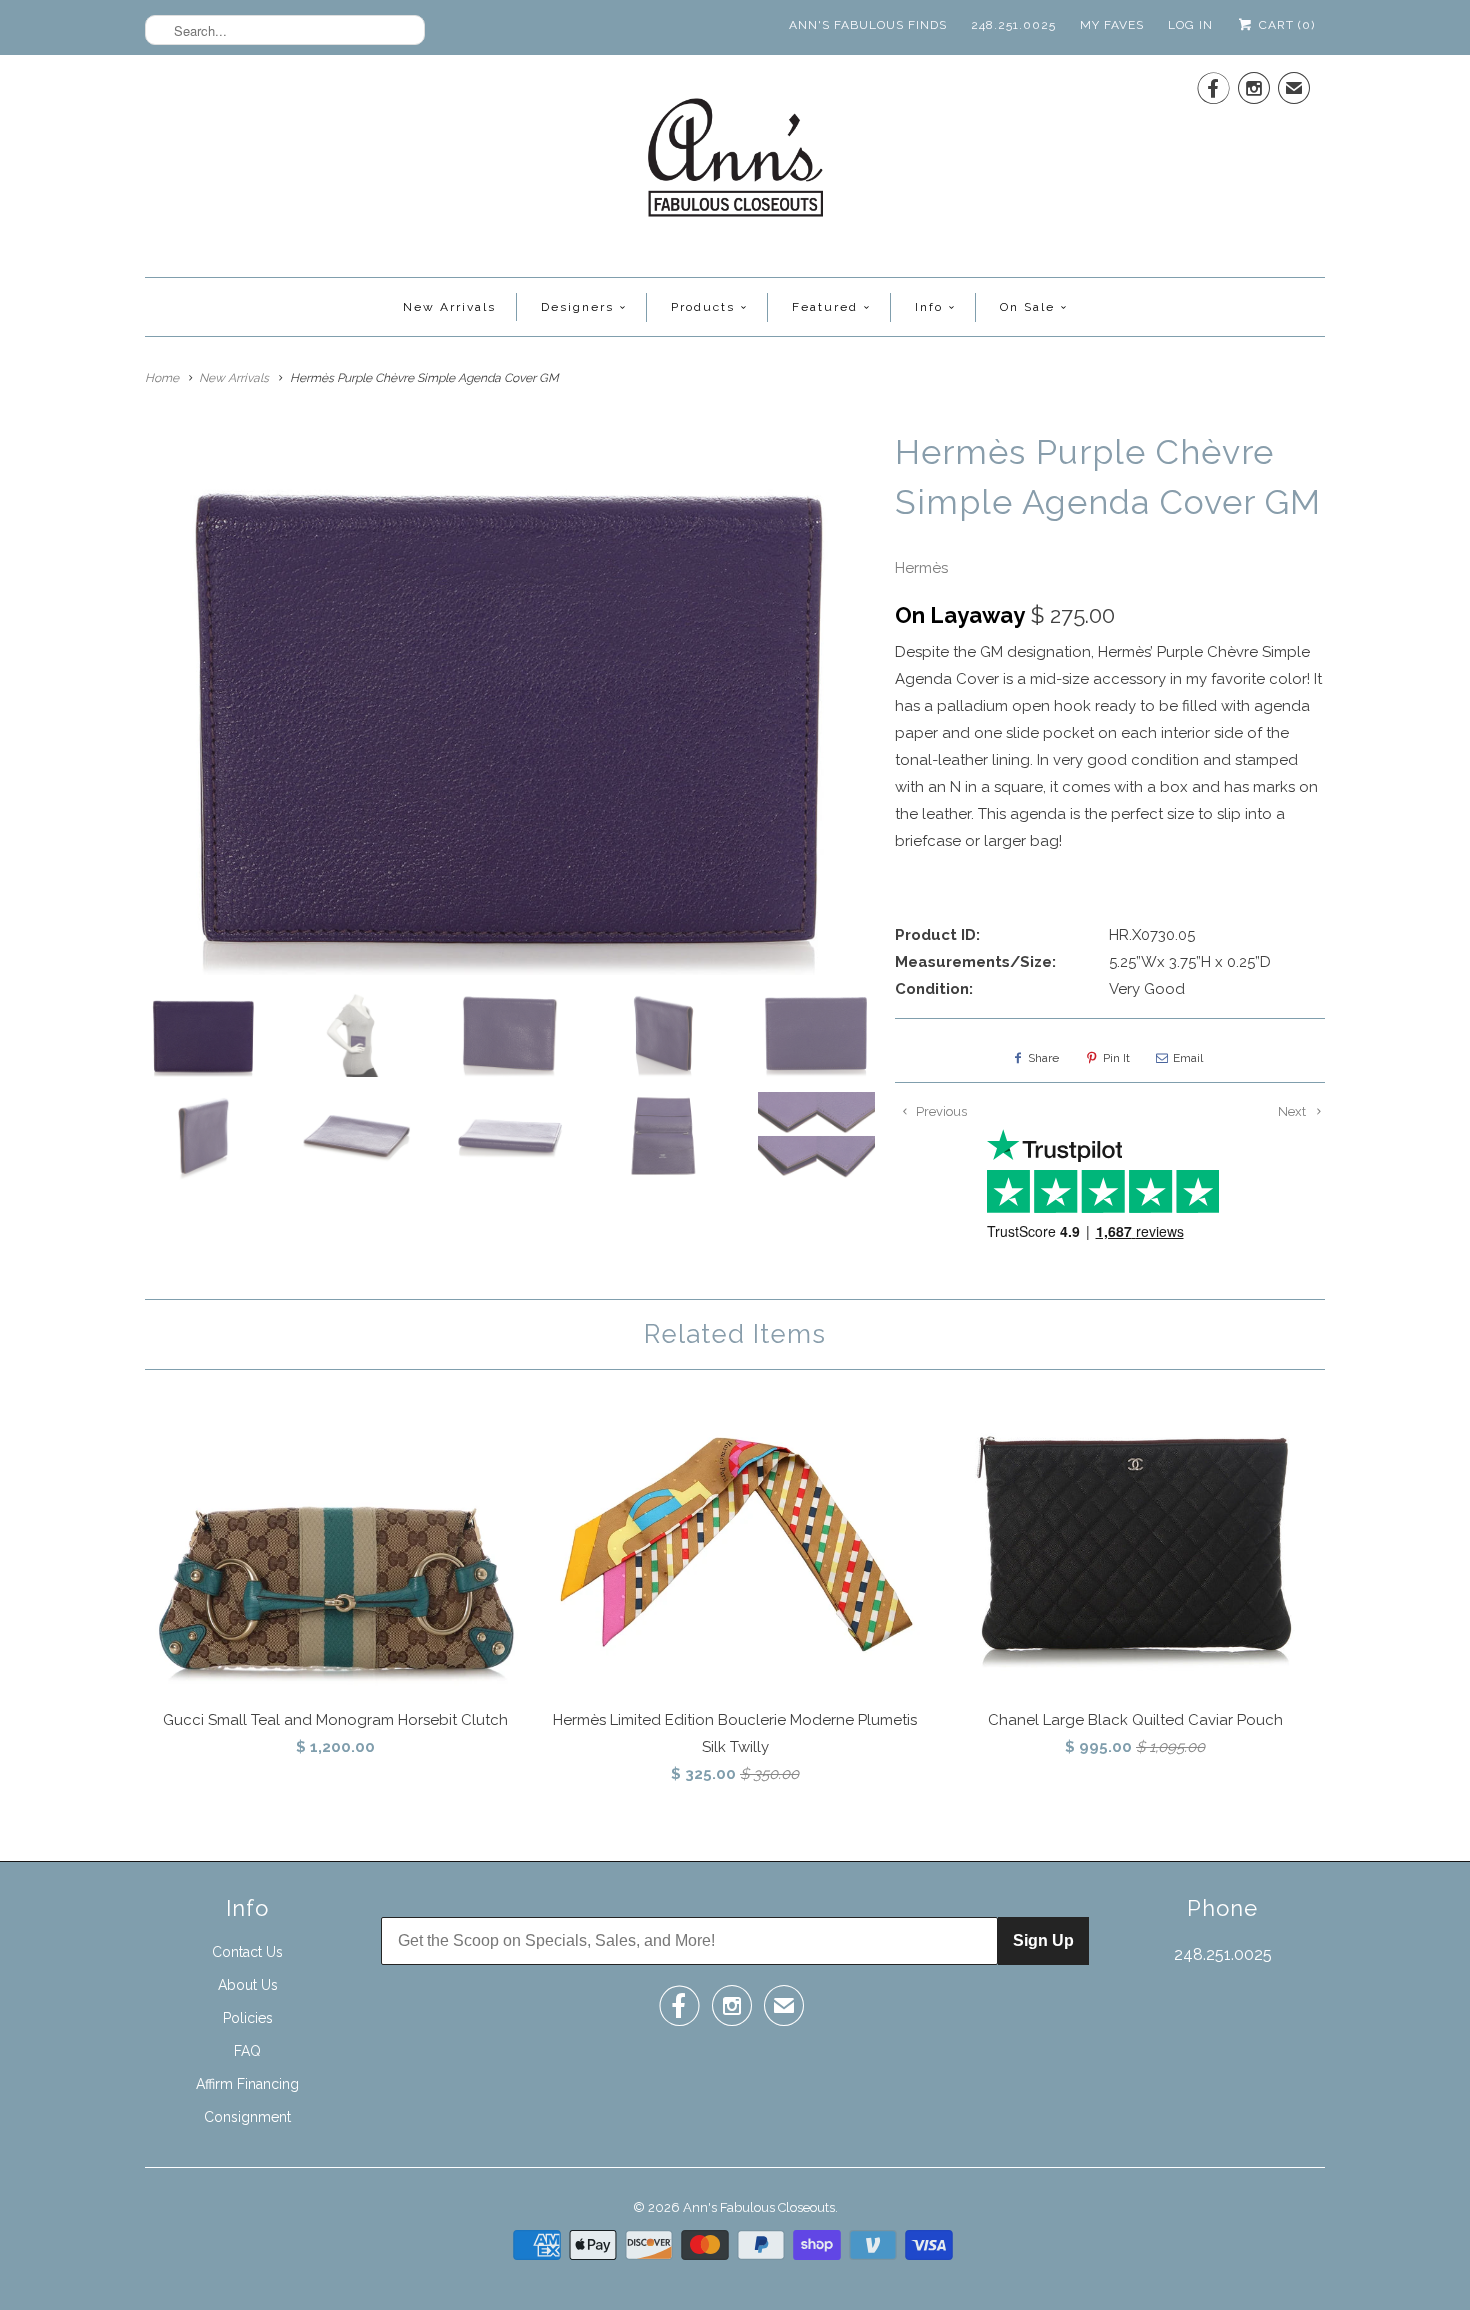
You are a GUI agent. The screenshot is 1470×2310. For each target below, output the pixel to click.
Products (703, 307)
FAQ (247, 2051)
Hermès (921, 568)
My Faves (1112, 25)
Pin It (1116, 1058)
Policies (248, 2018)
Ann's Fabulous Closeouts (759, 2207)
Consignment (247, 2117)
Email (1188, 1058)
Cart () (1285, 25)
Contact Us (247, 1952)
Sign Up (1043, 1940)
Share (1043, 1058)
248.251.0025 (1013, 25)
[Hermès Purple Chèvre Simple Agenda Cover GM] (510, 701)
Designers (577, 307)
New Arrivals (449, 307)
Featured (825, 307)
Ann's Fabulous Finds (868, 25)
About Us (248, 1985)
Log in (1190, 25)
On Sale (1027, 307)
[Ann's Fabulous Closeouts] (735, 163)
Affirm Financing (247, 2084)
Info (929, 307)
